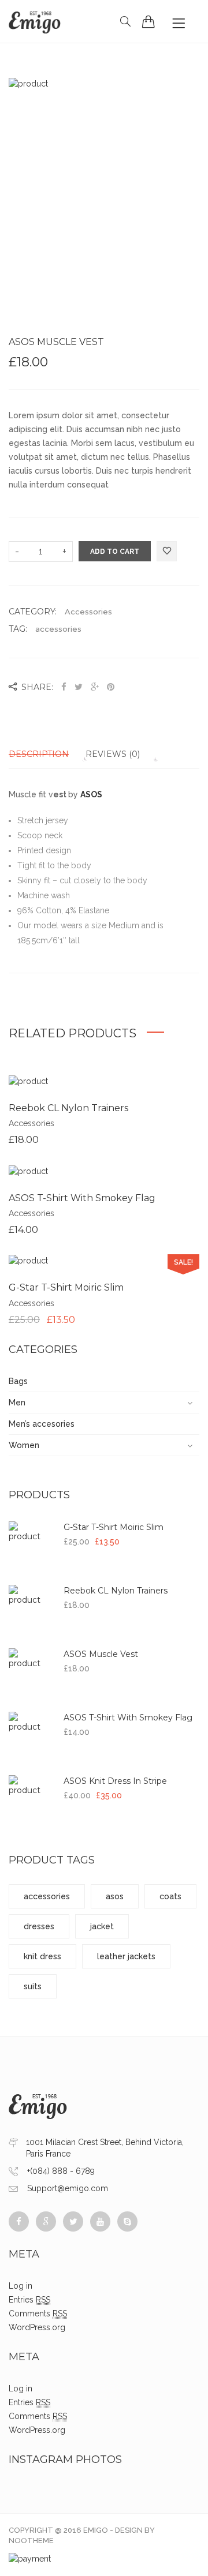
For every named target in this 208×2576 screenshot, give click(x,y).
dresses (39, 1926)
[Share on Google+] (95, 687)
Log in (21, 2286)
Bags (18, 1381)
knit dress (42, 1956)
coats (170, 1896)
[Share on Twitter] (79, 687)
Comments (38, 2313)
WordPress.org (37, 2327)
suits (33, 1986)
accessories (58, 629)
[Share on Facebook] (65, 687)
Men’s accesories (42, 1424)
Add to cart (115, 552)
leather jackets (126, 1956)
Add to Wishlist (167, 552)
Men (17, 1403)
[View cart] (148, 21)
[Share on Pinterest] (111, 687)
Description (39, 754)
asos (115, 1896)
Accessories (88, 612)
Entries (29, 2300)
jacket (102, 1926)
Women (24, 1445)
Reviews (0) (113, 754)
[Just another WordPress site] (35, 21)
